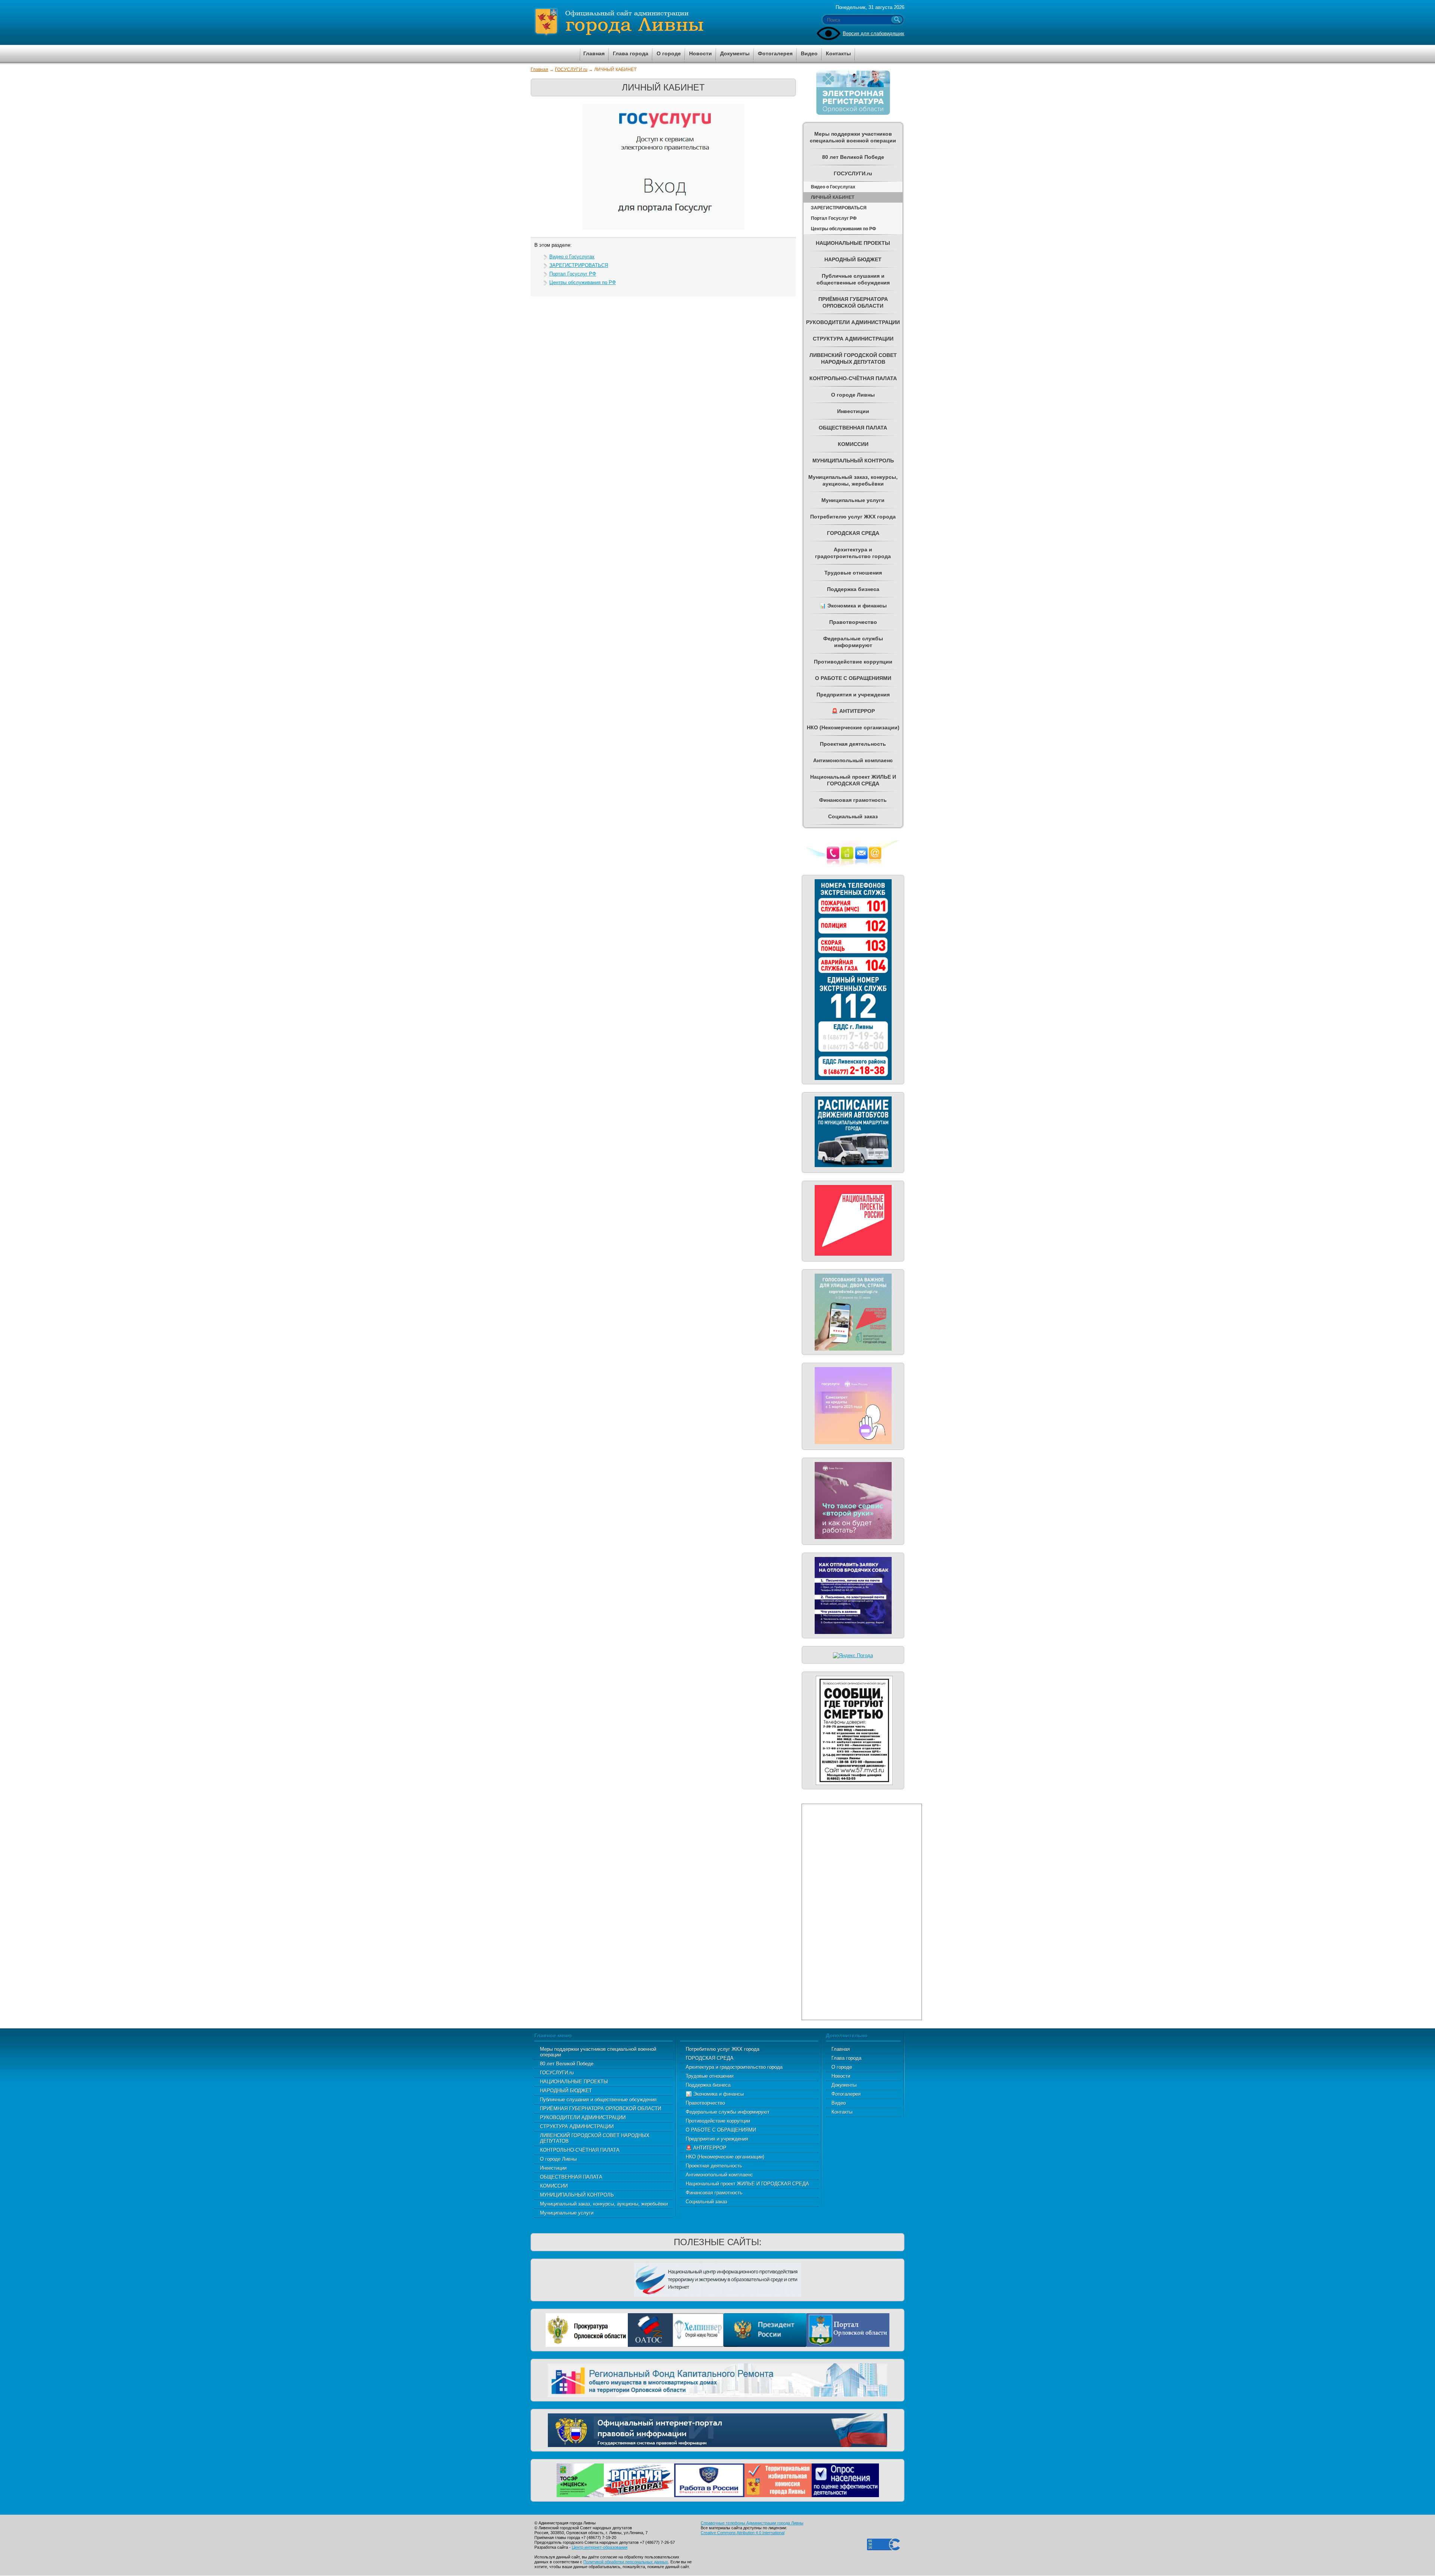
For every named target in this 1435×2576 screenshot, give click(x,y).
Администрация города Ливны (661, 22)
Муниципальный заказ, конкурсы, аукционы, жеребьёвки (604, 2204)
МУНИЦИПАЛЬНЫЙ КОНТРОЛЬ (577, 2195)
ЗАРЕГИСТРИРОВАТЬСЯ (579, 265)
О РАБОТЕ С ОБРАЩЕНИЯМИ (721, 2130)
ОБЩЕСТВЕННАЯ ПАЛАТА (571, 2177)
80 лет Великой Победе (567, 2064)
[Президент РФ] (765, 2329)
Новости (841, 2076)
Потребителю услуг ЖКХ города (723, 2049)
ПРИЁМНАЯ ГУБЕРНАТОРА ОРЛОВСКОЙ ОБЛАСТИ (601, 2109)
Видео (839, 2103)
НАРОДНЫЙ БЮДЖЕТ (566, 2091)
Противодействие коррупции (718, 2121)
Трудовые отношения (710, 2076)
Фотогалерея (846, 2094)
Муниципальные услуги (567, 2213)
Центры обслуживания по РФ (583, 282)
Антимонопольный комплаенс (719, 2175)
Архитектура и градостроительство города (734, 2067)
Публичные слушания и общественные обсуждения (598, 2100)
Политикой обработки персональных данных (626, 2562)
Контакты (842, 2112)
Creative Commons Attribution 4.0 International (743, 2533)
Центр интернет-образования (600, 2547)
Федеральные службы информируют (728, 2112)
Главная (539, 70)
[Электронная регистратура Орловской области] (853, 113)
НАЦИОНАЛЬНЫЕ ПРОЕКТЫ (574, 2082)
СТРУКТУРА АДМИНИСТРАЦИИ (577, 2126)
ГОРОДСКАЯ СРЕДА (710, 2058)
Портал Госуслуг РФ (573, 274)
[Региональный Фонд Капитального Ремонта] (717, 2379)
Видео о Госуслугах (572, 257)
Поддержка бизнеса (708, 2085)
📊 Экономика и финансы (715, 2094)
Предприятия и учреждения (717, 2139)
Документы (844, 2085)
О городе (842, 2067)
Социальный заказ (706, 2202)
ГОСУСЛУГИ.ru (571, 70)
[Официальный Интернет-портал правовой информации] (717, 2429)
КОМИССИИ (554, 2186)
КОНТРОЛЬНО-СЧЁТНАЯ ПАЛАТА (580, 2150)
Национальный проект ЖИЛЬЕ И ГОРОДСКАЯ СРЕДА (747, 2184)
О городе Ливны (558, 2159)
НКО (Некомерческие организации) (725, 2157)
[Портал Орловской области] (848, 2329)
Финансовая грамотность (714, 2193)
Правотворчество (705, 2103)
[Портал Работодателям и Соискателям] (709, 2479)
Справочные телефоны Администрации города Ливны (752, 2523)
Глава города (846, 2058)
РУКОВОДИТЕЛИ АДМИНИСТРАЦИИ (583, 2118)
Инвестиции (553, 2168)
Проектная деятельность (714, 2166)
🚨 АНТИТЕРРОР (706, 2148)
